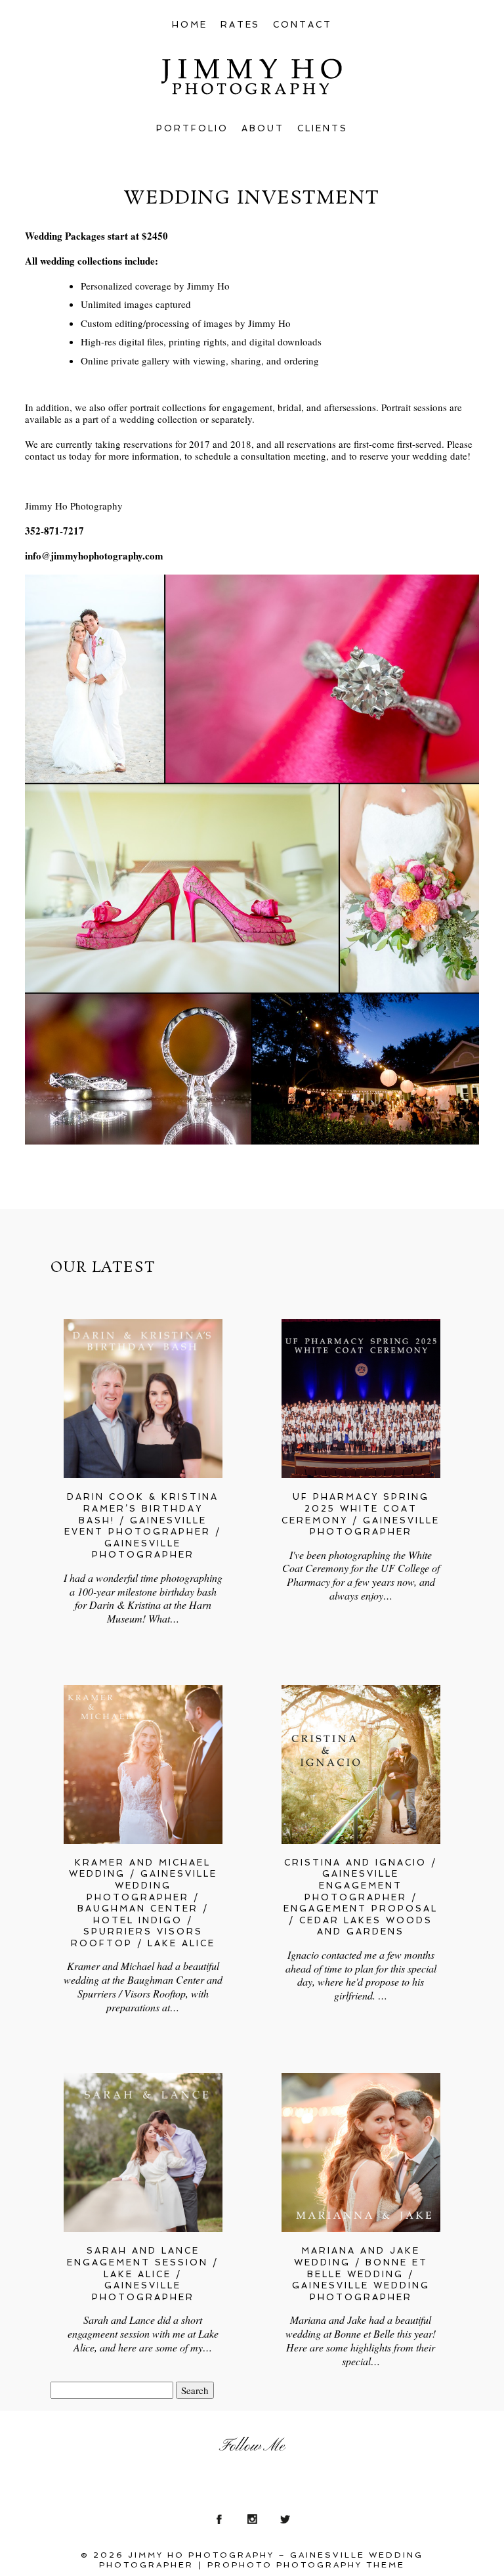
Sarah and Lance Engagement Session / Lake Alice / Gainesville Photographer (143, 2274)
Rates (241, 25)
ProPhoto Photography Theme (306, 2565)
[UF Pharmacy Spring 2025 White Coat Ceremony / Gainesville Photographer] (361, 1399)
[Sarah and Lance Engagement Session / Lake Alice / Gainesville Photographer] (143, 2152)
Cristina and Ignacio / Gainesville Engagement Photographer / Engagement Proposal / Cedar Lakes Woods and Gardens (361, 1897)
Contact (303, 25)
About (263, 128)
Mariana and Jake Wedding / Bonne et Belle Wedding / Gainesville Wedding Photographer (361, 2274)
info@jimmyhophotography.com (94, 556)
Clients (323, 128)
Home (190, 25)
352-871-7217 (54, 531)
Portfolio (192, 128)
